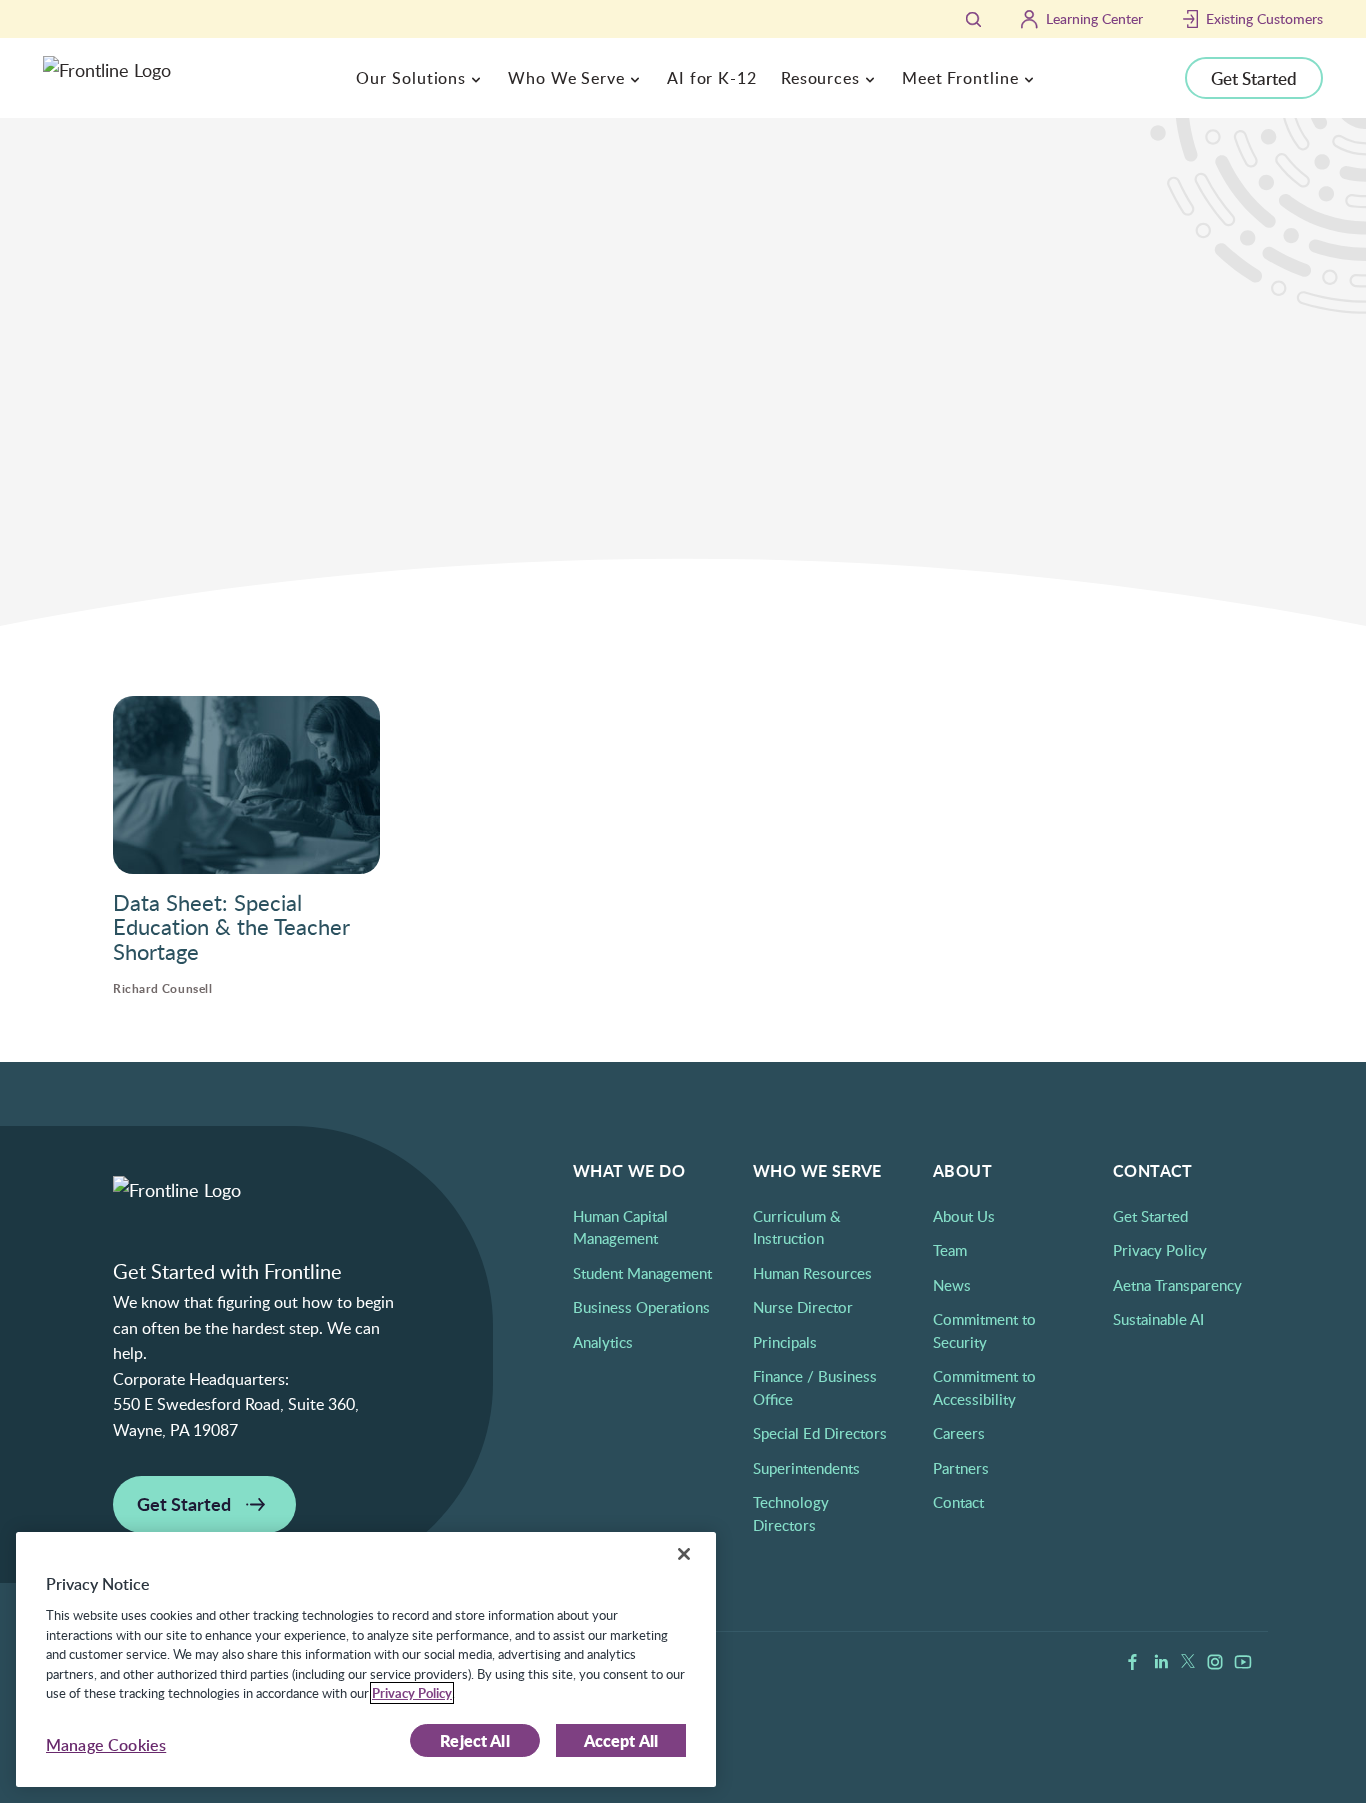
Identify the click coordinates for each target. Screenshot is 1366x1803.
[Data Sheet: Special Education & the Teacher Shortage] (246, 785)
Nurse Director (803, 1307)
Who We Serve (566, 78)
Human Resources (812, 1273)
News (952, 1285)
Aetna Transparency (1177, 1285)
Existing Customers (1264, 18)
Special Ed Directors (820, 1433)
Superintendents (806, 1468)
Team (950, 1250)
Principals (785, 1342)
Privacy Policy (1160, 1250)
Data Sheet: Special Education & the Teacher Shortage (231, 926)
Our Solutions (411, 78)
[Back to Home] (119, 267)
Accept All (621, 1740)
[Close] (684, 1554)
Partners (961, 1468)
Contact (958, 1502)
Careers (959, 1433)
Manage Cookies (106, 1745)
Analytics (603, 1342)
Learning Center (1094, 18)
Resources (820, 78)
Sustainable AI (1158, 1319)
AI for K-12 (712, 78)
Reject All (475, 1740)
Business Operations (641, 1307)
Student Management (642, 1273)
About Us (964, 1216)
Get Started (1254, 78)
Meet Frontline (960, 78)
